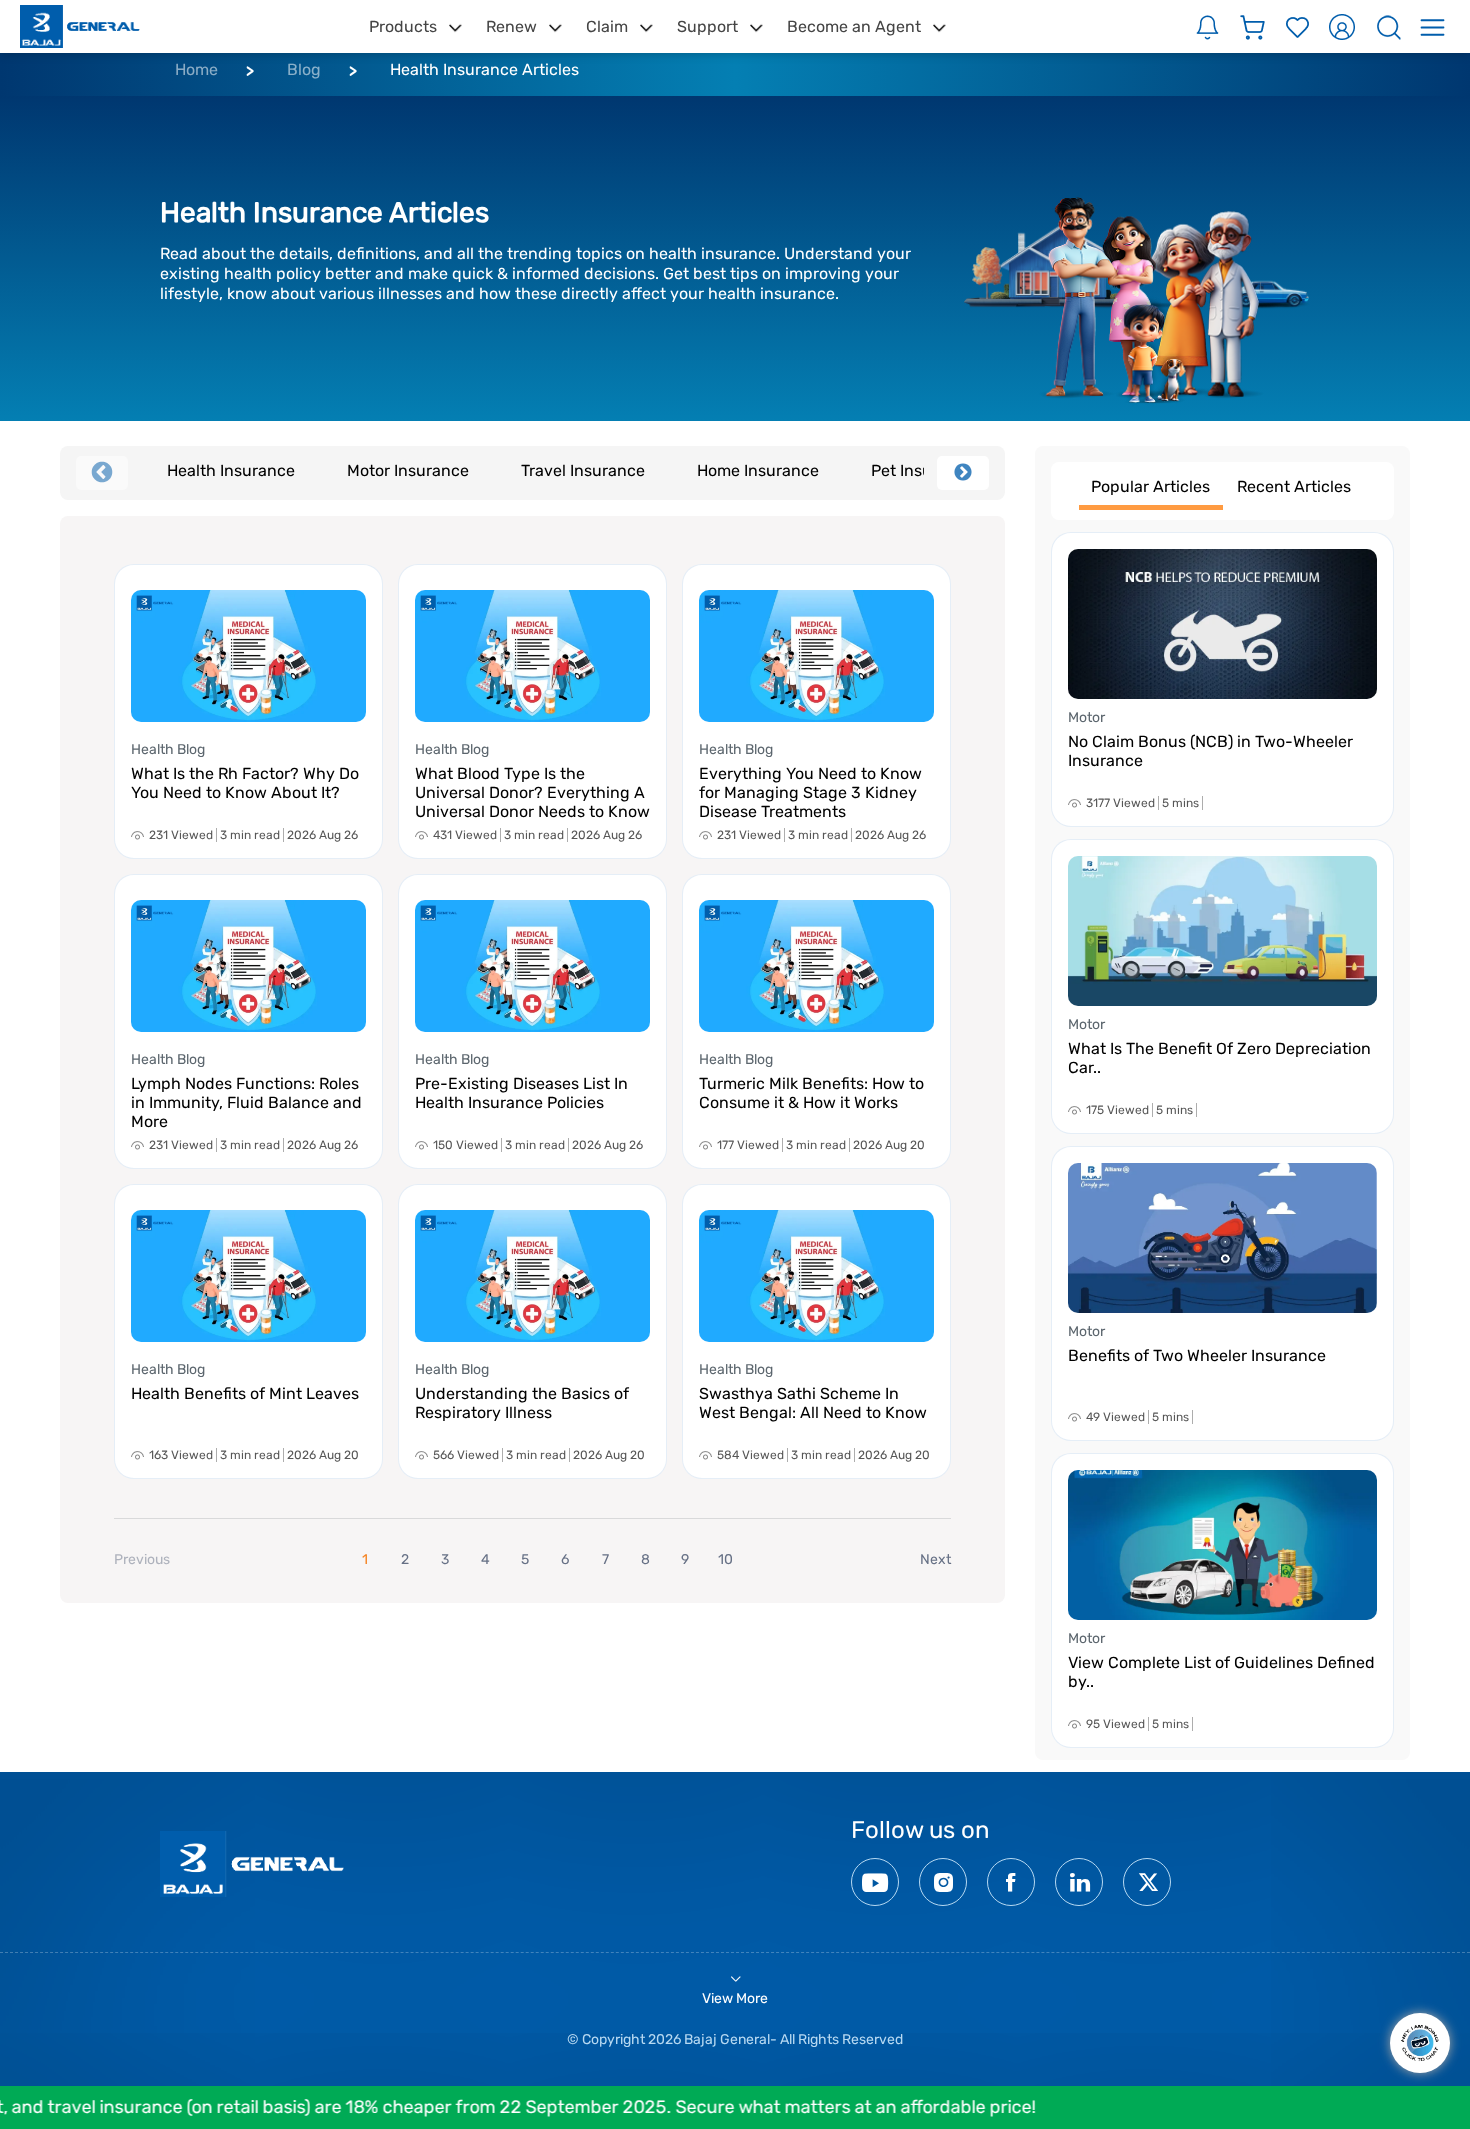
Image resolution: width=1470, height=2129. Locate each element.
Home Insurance (758, 470)
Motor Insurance (408, 470)
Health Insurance (231, 470)
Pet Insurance (923, 470)
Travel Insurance (583, 470)
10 (725, 1559)
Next (963, 473)
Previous (102, 473)
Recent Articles (1294, 486)
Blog (304, 69)
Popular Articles (1150, 486)
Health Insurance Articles (484, 69)
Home (196, 69)
